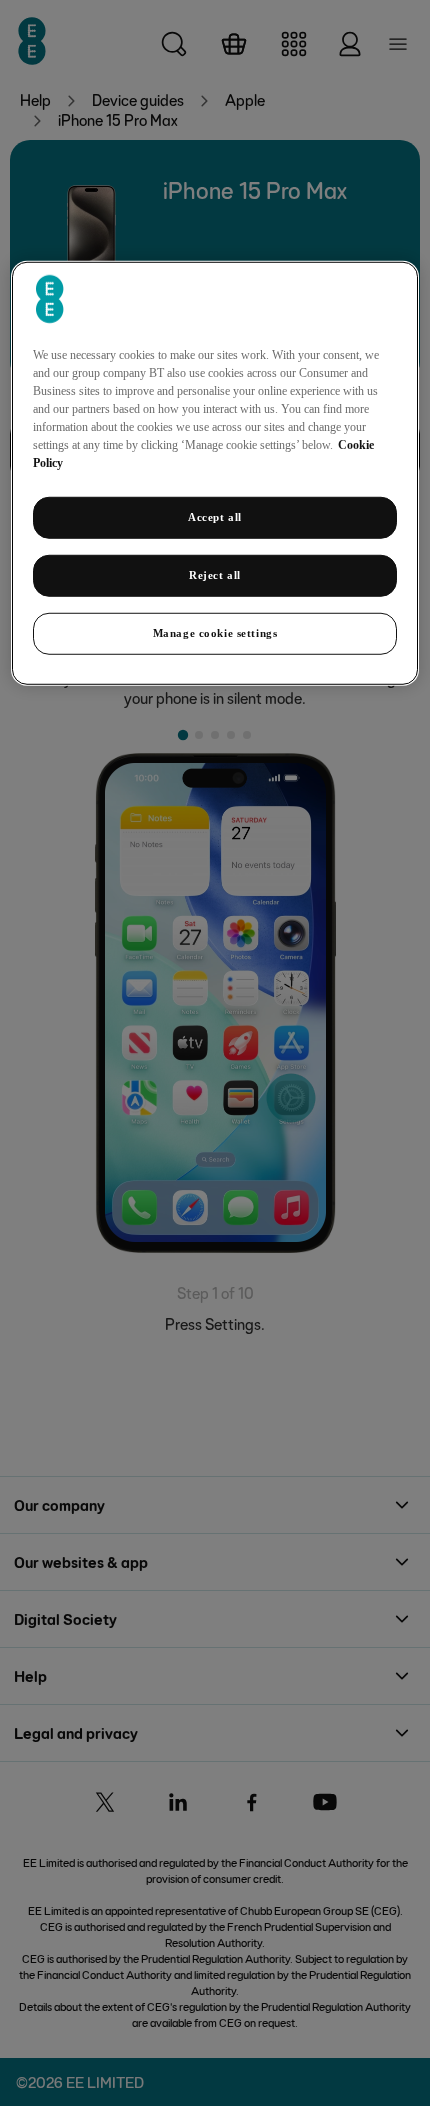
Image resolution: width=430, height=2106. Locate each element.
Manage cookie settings (215, 633)
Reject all (215, 575)
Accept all (215, 517)
